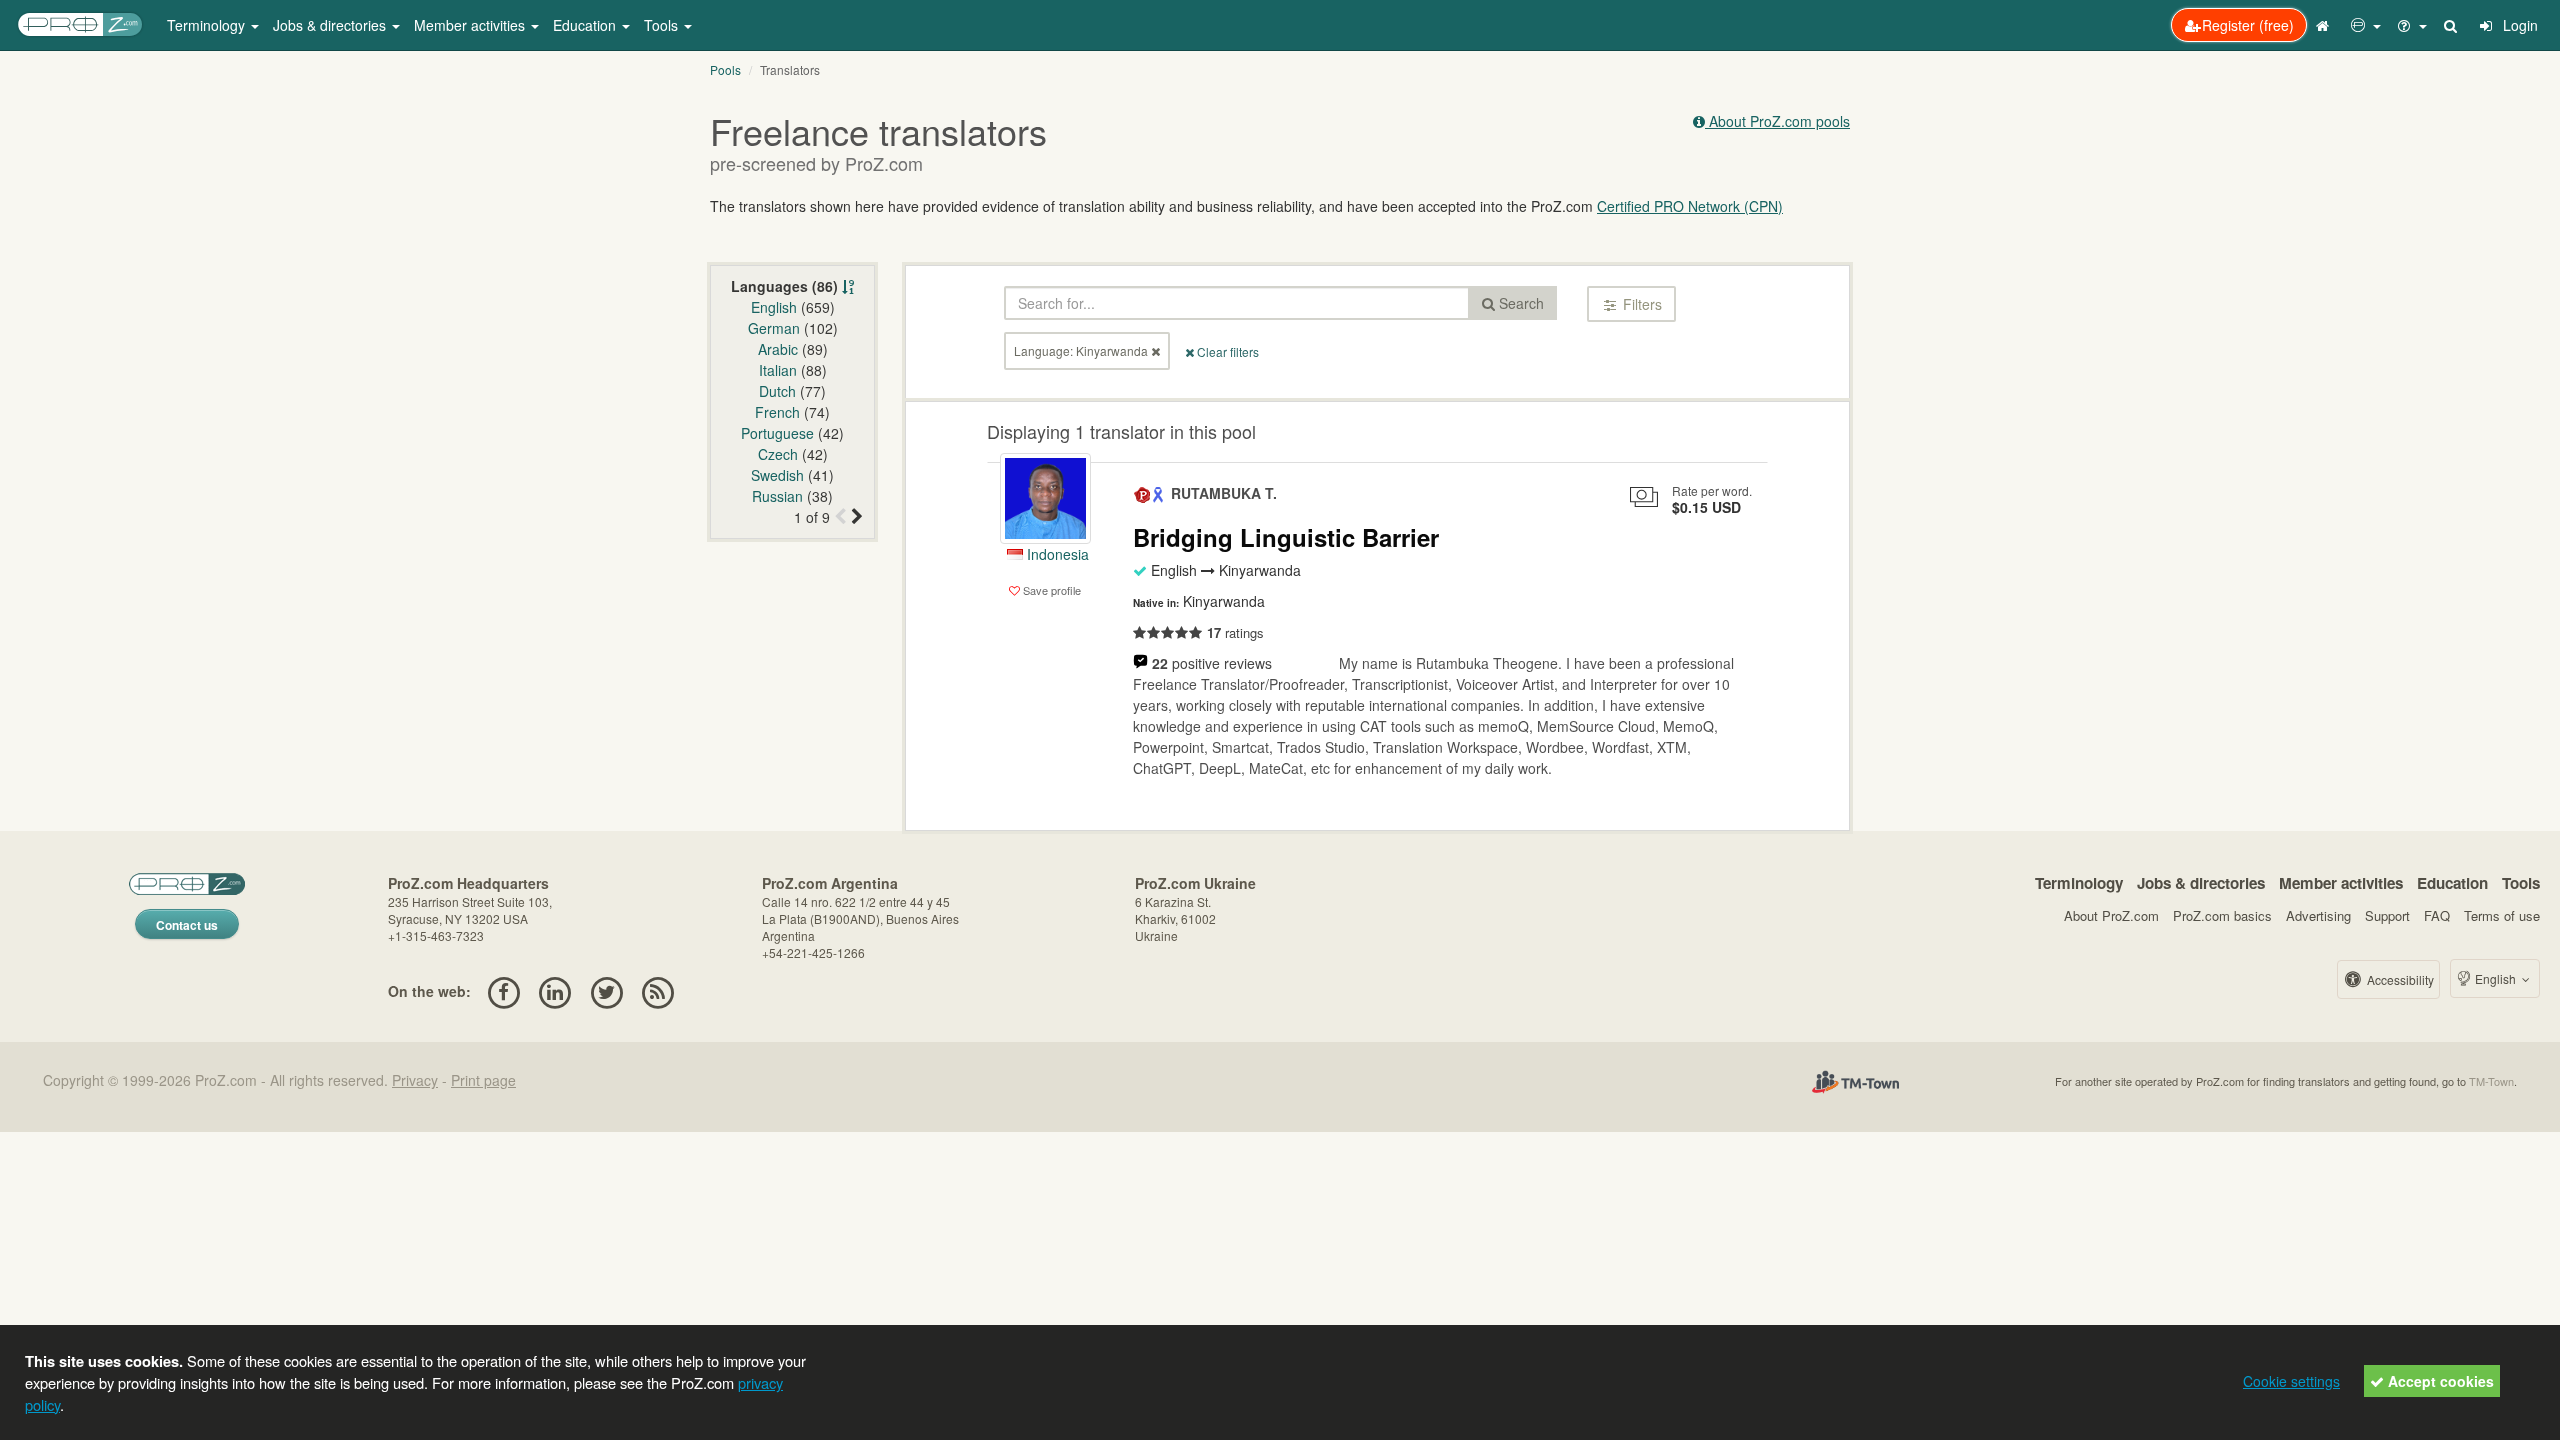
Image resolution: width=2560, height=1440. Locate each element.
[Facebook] (503, 991)
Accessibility (2399, 979)
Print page (483, 1080)
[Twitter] (606, 991)
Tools (2521, 883)
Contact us (187, 925)
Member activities (2341, 883)
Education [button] (586, 25)
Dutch (777, 391)
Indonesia (1056, 554)
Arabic (778, 349)
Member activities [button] (471, 25)
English (774, 307)
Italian (778, 370)
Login (2518, 25)
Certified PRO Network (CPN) (1690, 206)
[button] (2366, 25)
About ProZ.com (2111, 915)
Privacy (415, 1080)
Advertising (2318, 915)
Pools (725, 69)
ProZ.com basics (2222, 915)
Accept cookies (2439, 1381)
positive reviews (1212, 663)
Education (2452, 883)
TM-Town (2491, 1081)
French (777, 412)
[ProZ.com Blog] (657, 991)
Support (2387, 915)
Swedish (777, 475)
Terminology (2079, 883)
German (774, 328)
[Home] (2325, 25)
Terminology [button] (208, 25)
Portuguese (777, 433)
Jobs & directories (2201, 883)
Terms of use (2502, 915)
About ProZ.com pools (1777, 121)
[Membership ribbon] (1143, 493)
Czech (778, 454)
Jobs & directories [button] (331, 25)
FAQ (2437, 915)
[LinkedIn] (555, 991)
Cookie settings (2291, 1381)
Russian (777, 496)
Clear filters (1226, 351)
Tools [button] (663, 25)
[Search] (2452, 25)
